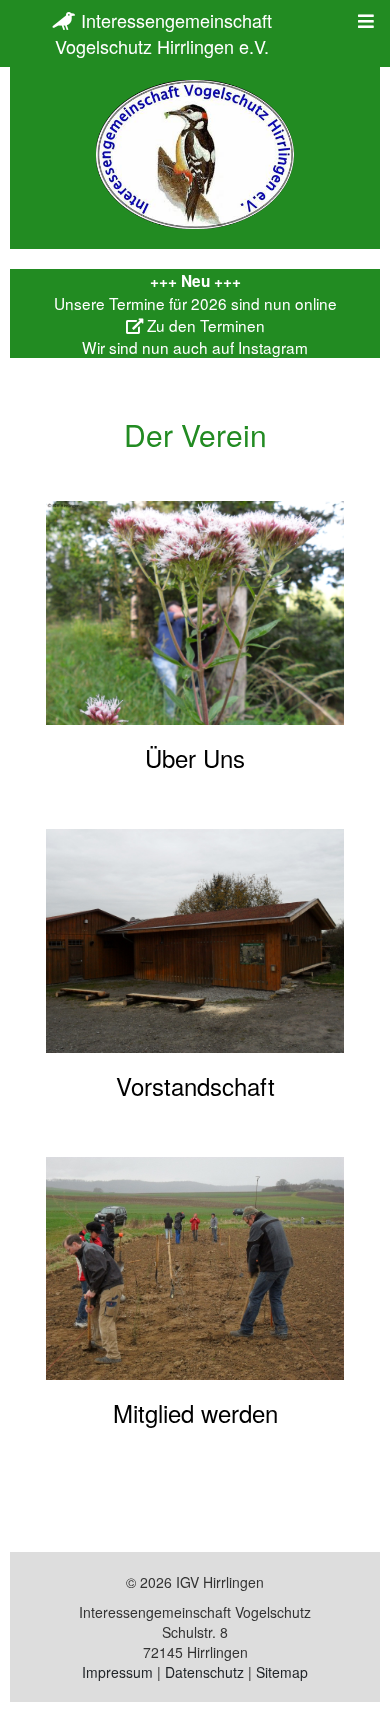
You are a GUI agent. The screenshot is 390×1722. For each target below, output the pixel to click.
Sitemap (282, 1672)
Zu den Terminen (204, 325)
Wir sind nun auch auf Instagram (195, 347)
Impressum (117, 1672)
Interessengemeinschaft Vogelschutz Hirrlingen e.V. (163, 33)
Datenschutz (204, 1672)
